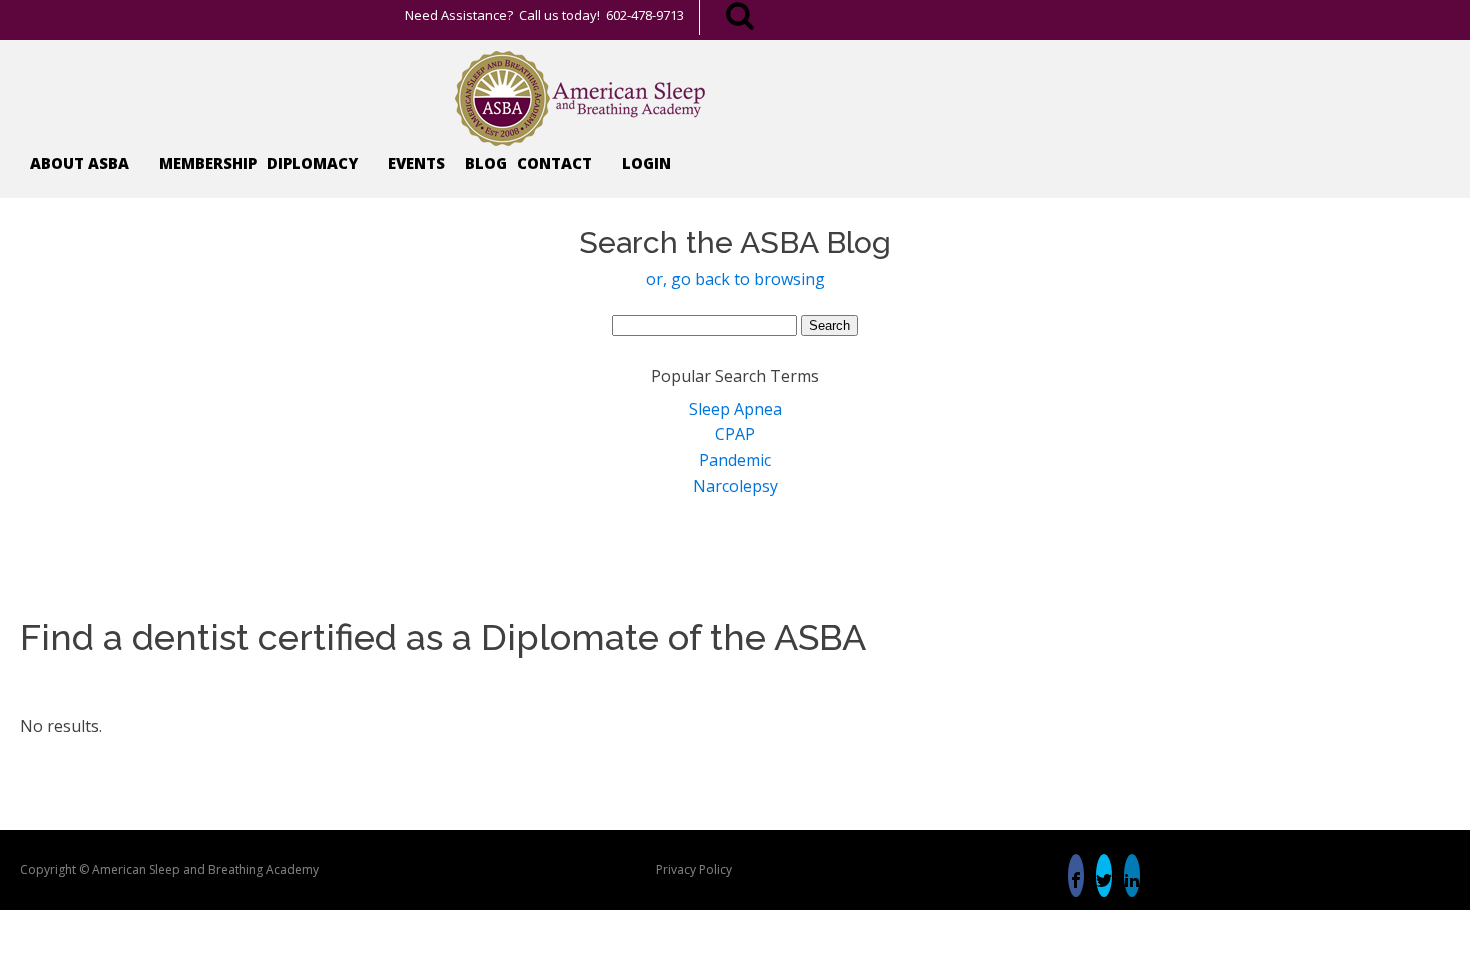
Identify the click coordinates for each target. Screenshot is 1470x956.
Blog (486, 163)
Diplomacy (312, 163)
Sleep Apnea (735, 409)
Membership (208, 163)
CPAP (735, 434)
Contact (554, 163)
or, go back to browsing (735, 279)
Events (416, 163)
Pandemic (735, 460)
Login (646, 163)
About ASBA (79, 163)
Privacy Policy (694, 869)
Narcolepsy (735, 486)
